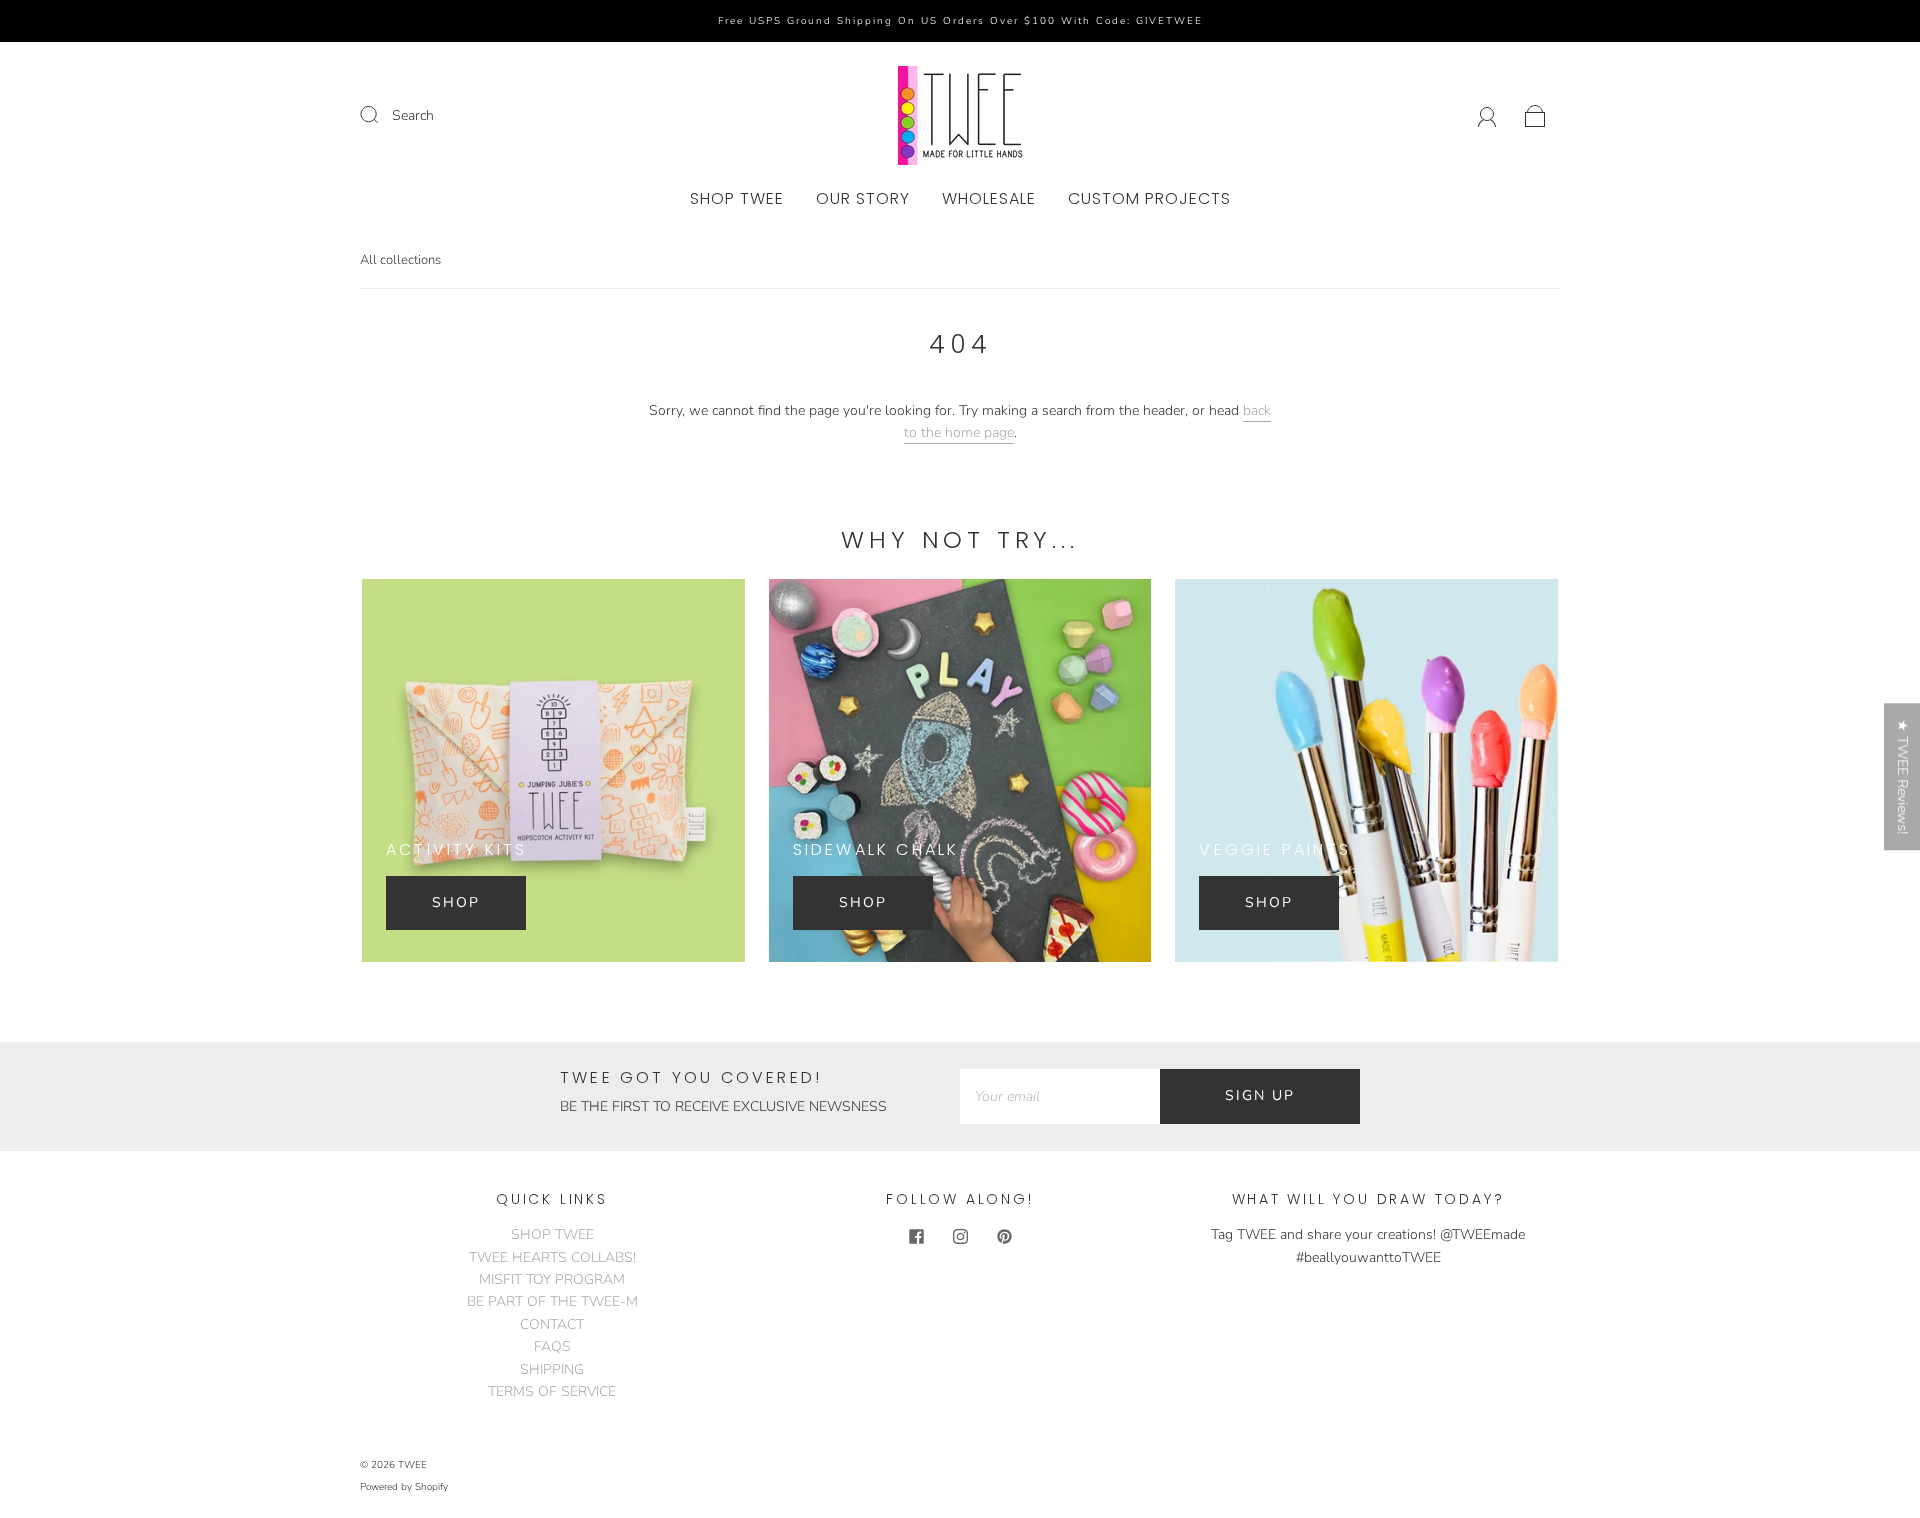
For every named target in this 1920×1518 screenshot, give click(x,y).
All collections (400, 260)
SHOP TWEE (737, 199)
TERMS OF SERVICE (552, 1391)
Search (413, 115)
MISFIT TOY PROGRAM (552, 1279)
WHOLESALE (989, 199)
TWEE (412, 1465)
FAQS (552, 1346)
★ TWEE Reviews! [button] (1902, 776)
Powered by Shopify (404, 1487)
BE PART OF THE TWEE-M (552, 1301)
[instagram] (960, 1236)
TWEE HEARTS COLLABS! (552, 1257)
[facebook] (916, 1236)
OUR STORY (863, 199)
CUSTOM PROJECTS (1149, 199)
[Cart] (1535, 115)
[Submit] (382, 115)
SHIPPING (552, 1369)
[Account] (1487, 115)
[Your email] (1060, 1096)
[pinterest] (1004, 1236)
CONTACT (552, 1324)
